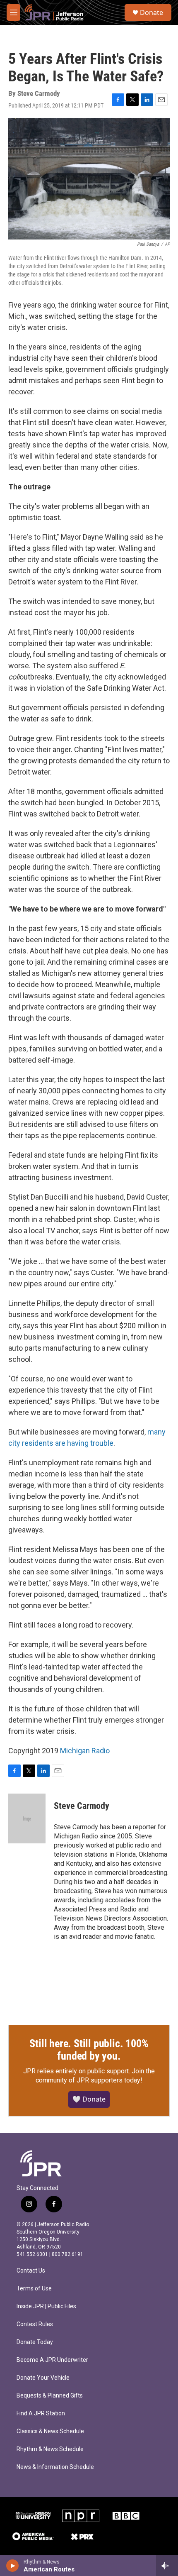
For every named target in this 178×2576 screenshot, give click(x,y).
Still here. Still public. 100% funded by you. (89, 2050)
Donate (152, 12)
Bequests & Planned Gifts (50, 2396)
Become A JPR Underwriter (52, 2360)
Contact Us (31, 2271)
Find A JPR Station (41, 2413)
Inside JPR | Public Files (46, 2306)
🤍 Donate (89, 2099)
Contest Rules (35, 2324)
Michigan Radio (85, 1751)
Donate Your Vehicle (43, 2378)
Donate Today (35, 2342)
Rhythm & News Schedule (50, 2449)
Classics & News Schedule (50, 2431)
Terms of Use (34, 2289)
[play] (13, 2566)
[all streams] (167, 2566)
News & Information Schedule (55, 2467)
